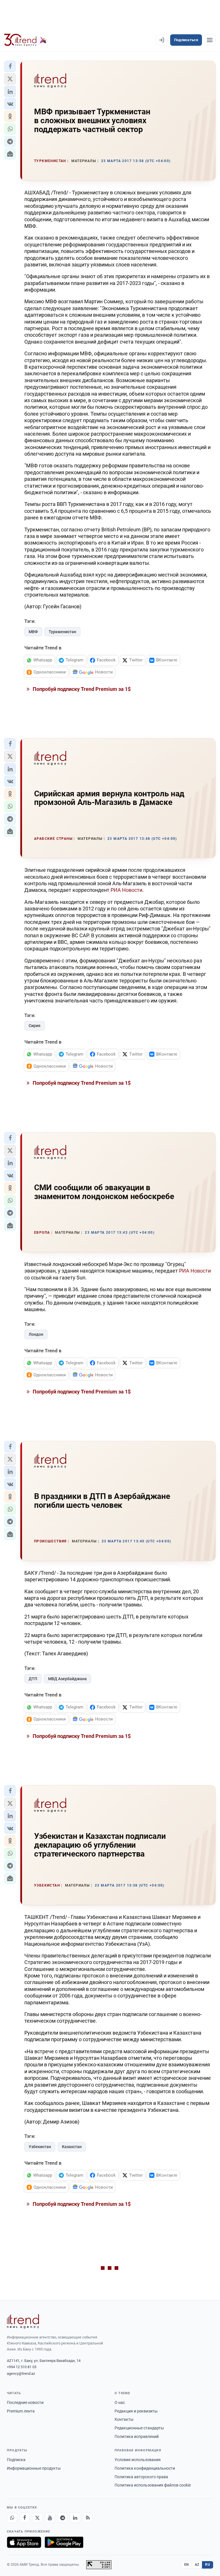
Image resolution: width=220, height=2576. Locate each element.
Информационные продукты (34, 2468)
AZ (197, 2565)
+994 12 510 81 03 (22, 2367)
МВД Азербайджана (67, 1679)
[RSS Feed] (88, 2518)
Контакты (124, 2419)
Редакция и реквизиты (136, 2411)
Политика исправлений (137, 2437)
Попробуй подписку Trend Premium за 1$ (81, 689)
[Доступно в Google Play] (64, 2542)
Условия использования (138, 2460)
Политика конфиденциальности (145, 2468)
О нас (120, 2402)
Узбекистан (40, 2147)
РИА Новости (126, 890)
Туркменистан (62, 632)
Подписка (16, 2460)
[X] (37, 2518)
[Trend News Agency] (23, 2321)
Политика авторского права (141, 2477)
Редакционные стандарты (139, 2428)
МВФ (33, 632)
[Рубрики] (210, 40)
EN (186, 2565)
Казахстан (72, 2147)
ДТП (33, 1679)
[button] (10, 66)
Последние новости (25, 2402)
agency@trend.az (21, 2373)
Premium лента (21, 2411)
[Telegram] (62, 2518)
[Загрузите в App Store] (24, 2542)
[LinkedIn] (75, 2518)
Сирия (35, 1026)
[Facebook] (25, 2518)
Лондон (36, 1334)
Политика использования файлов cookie (153, 2485)
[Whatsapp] (12, 2518)
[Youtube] (50, 2518)
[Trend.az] (25, 40)
